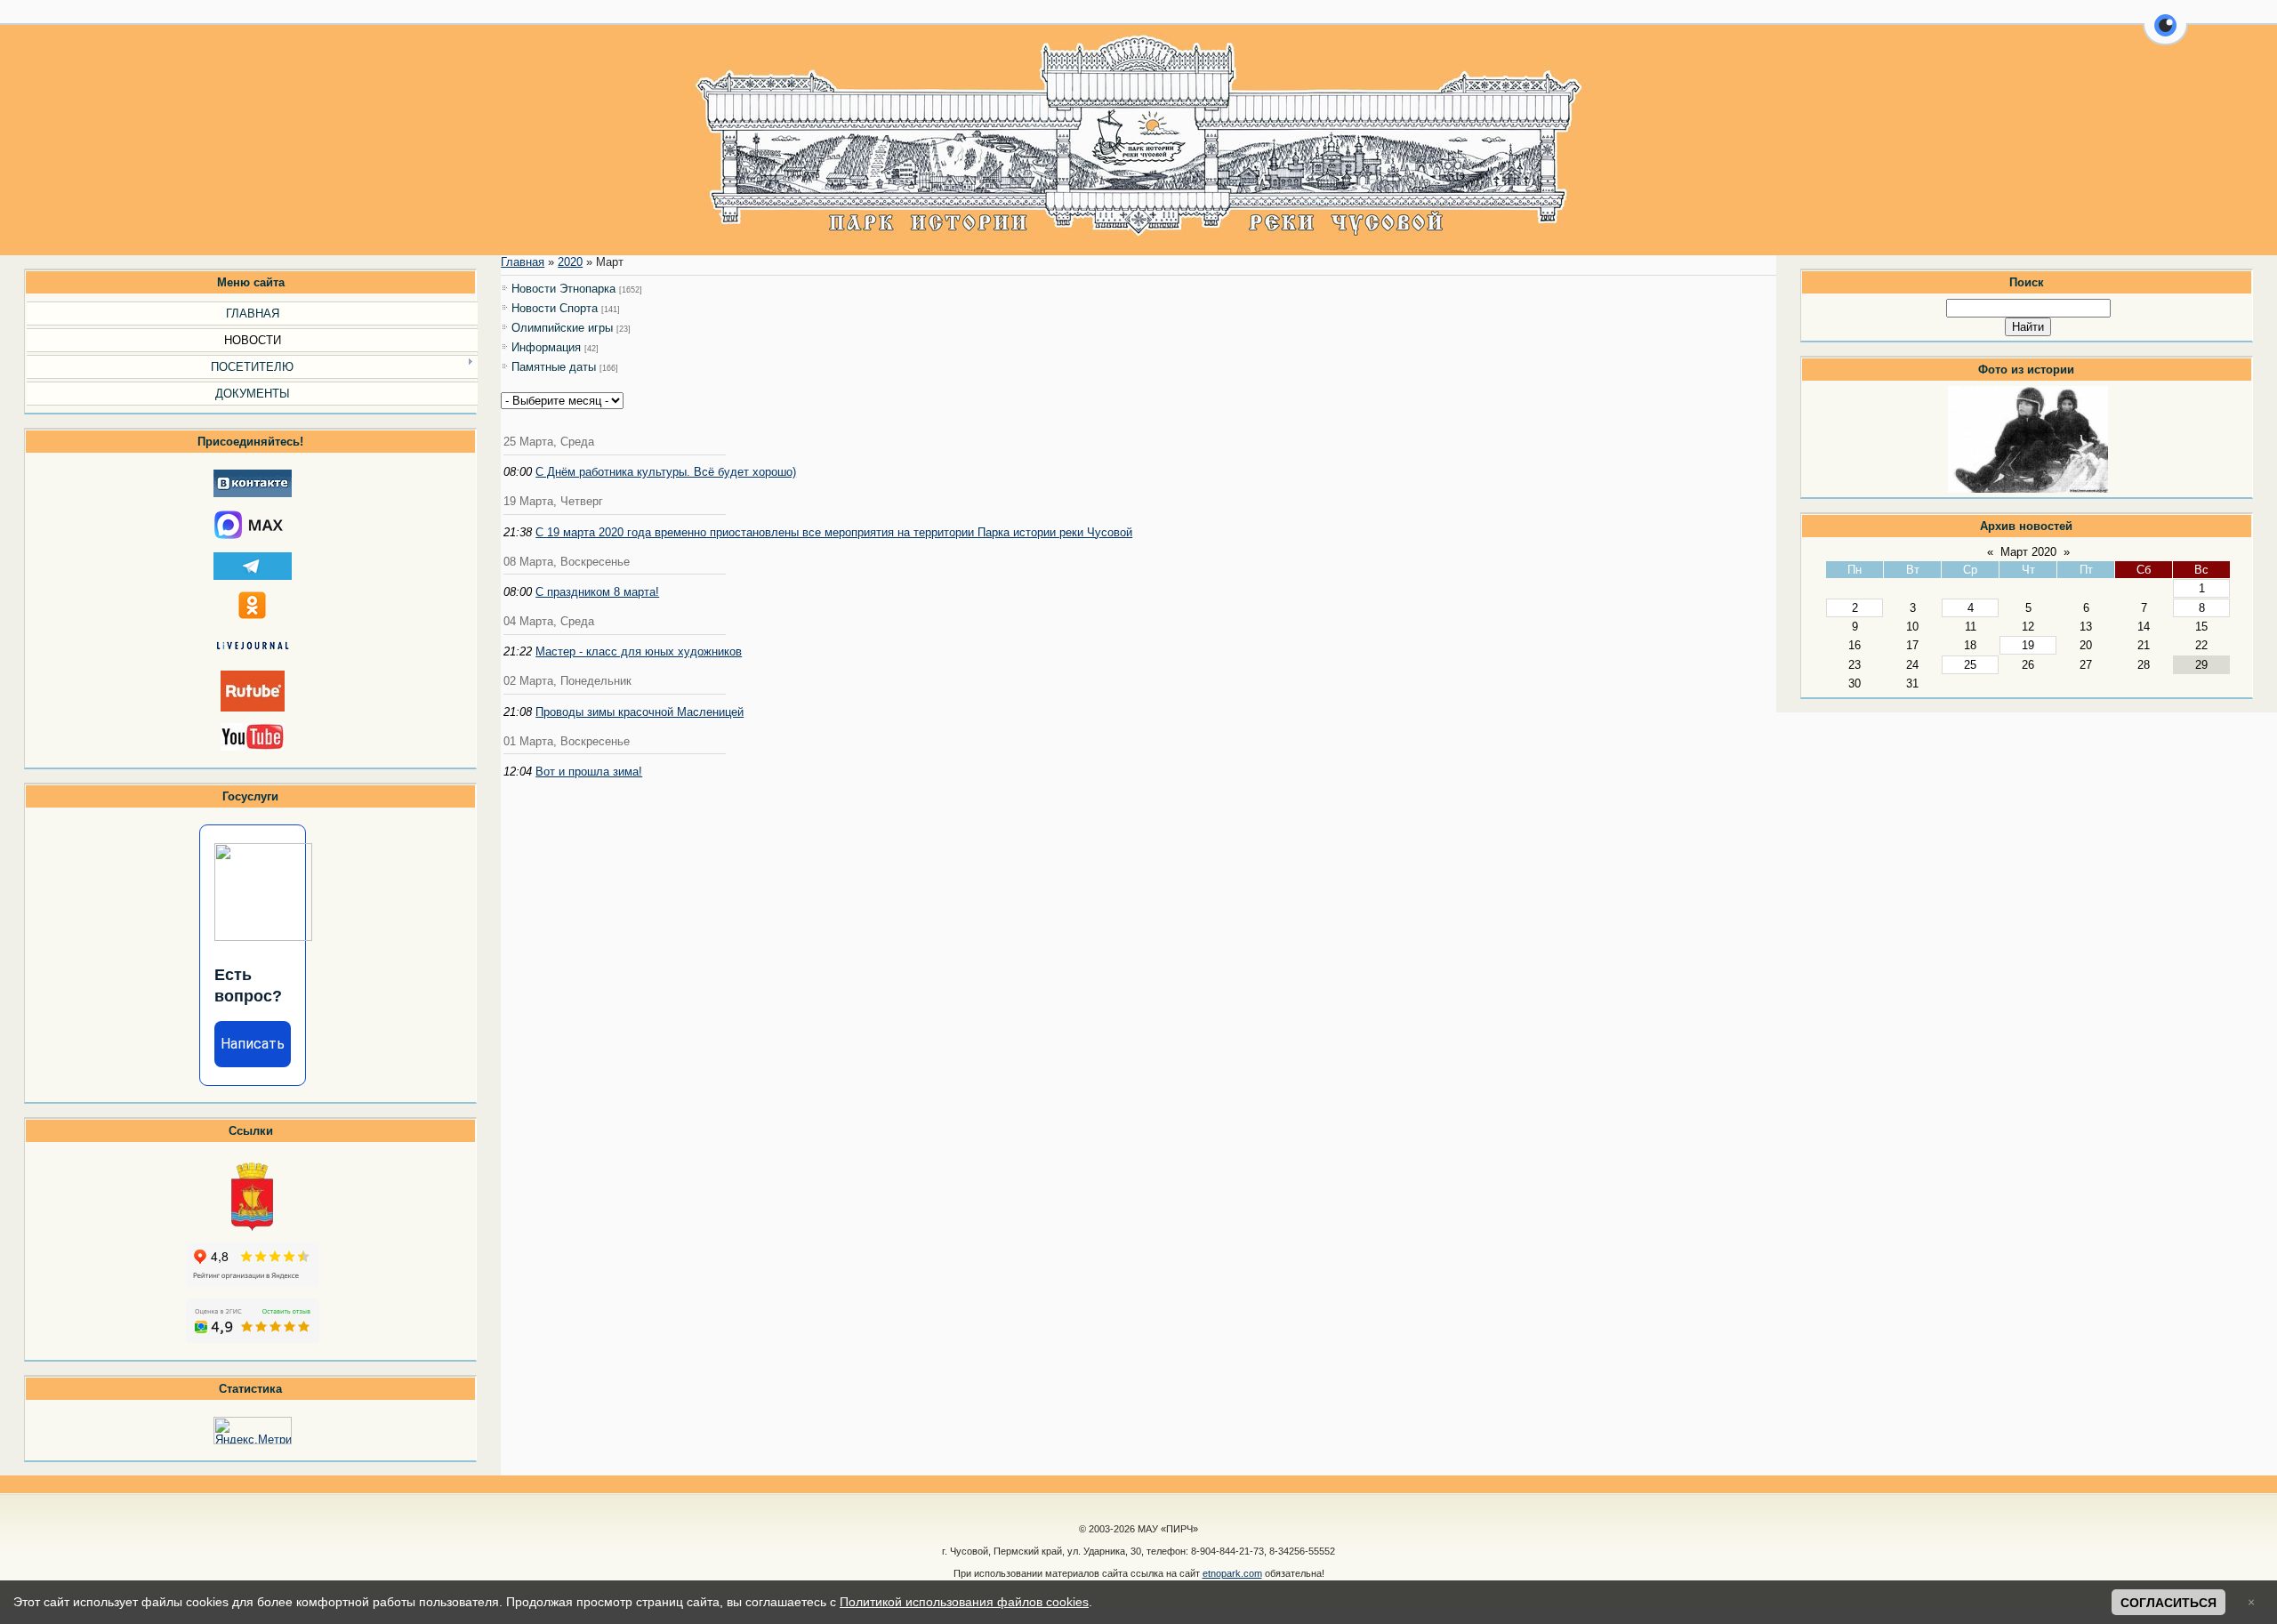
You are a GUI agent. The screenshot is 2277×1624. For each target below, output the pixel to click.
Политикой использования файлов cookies (964, 1602)
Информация (546, 347)
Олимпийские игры (562, 328)
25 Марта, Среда (549, 442)
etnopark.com (1232, 1573)
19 (2028, 645)
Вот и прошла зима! (589, 772)
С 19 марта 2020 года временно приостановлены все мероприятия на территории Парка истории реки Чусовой (834, 532)
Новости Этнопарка (563, 289)
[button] (2165, 36)
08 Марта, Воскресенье (567, 562)
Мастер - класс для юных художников (639, 651)
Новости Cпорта (555, 308)
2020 (570, 262)
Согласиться (2168, 1603)
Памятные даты (554, 367)
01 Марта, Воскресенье (567, 741)
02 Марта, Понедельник (567, 681)
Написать (253, 1044)
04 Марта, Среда (549, 621)
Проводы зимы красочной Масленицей (640, 712)
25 (1970, 665)
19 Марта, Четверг (553, 501)
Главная (523, 262)
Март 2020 (2028, 552)
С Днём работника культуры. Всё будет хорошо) (666, 472)
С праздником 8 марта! (597, 592)
